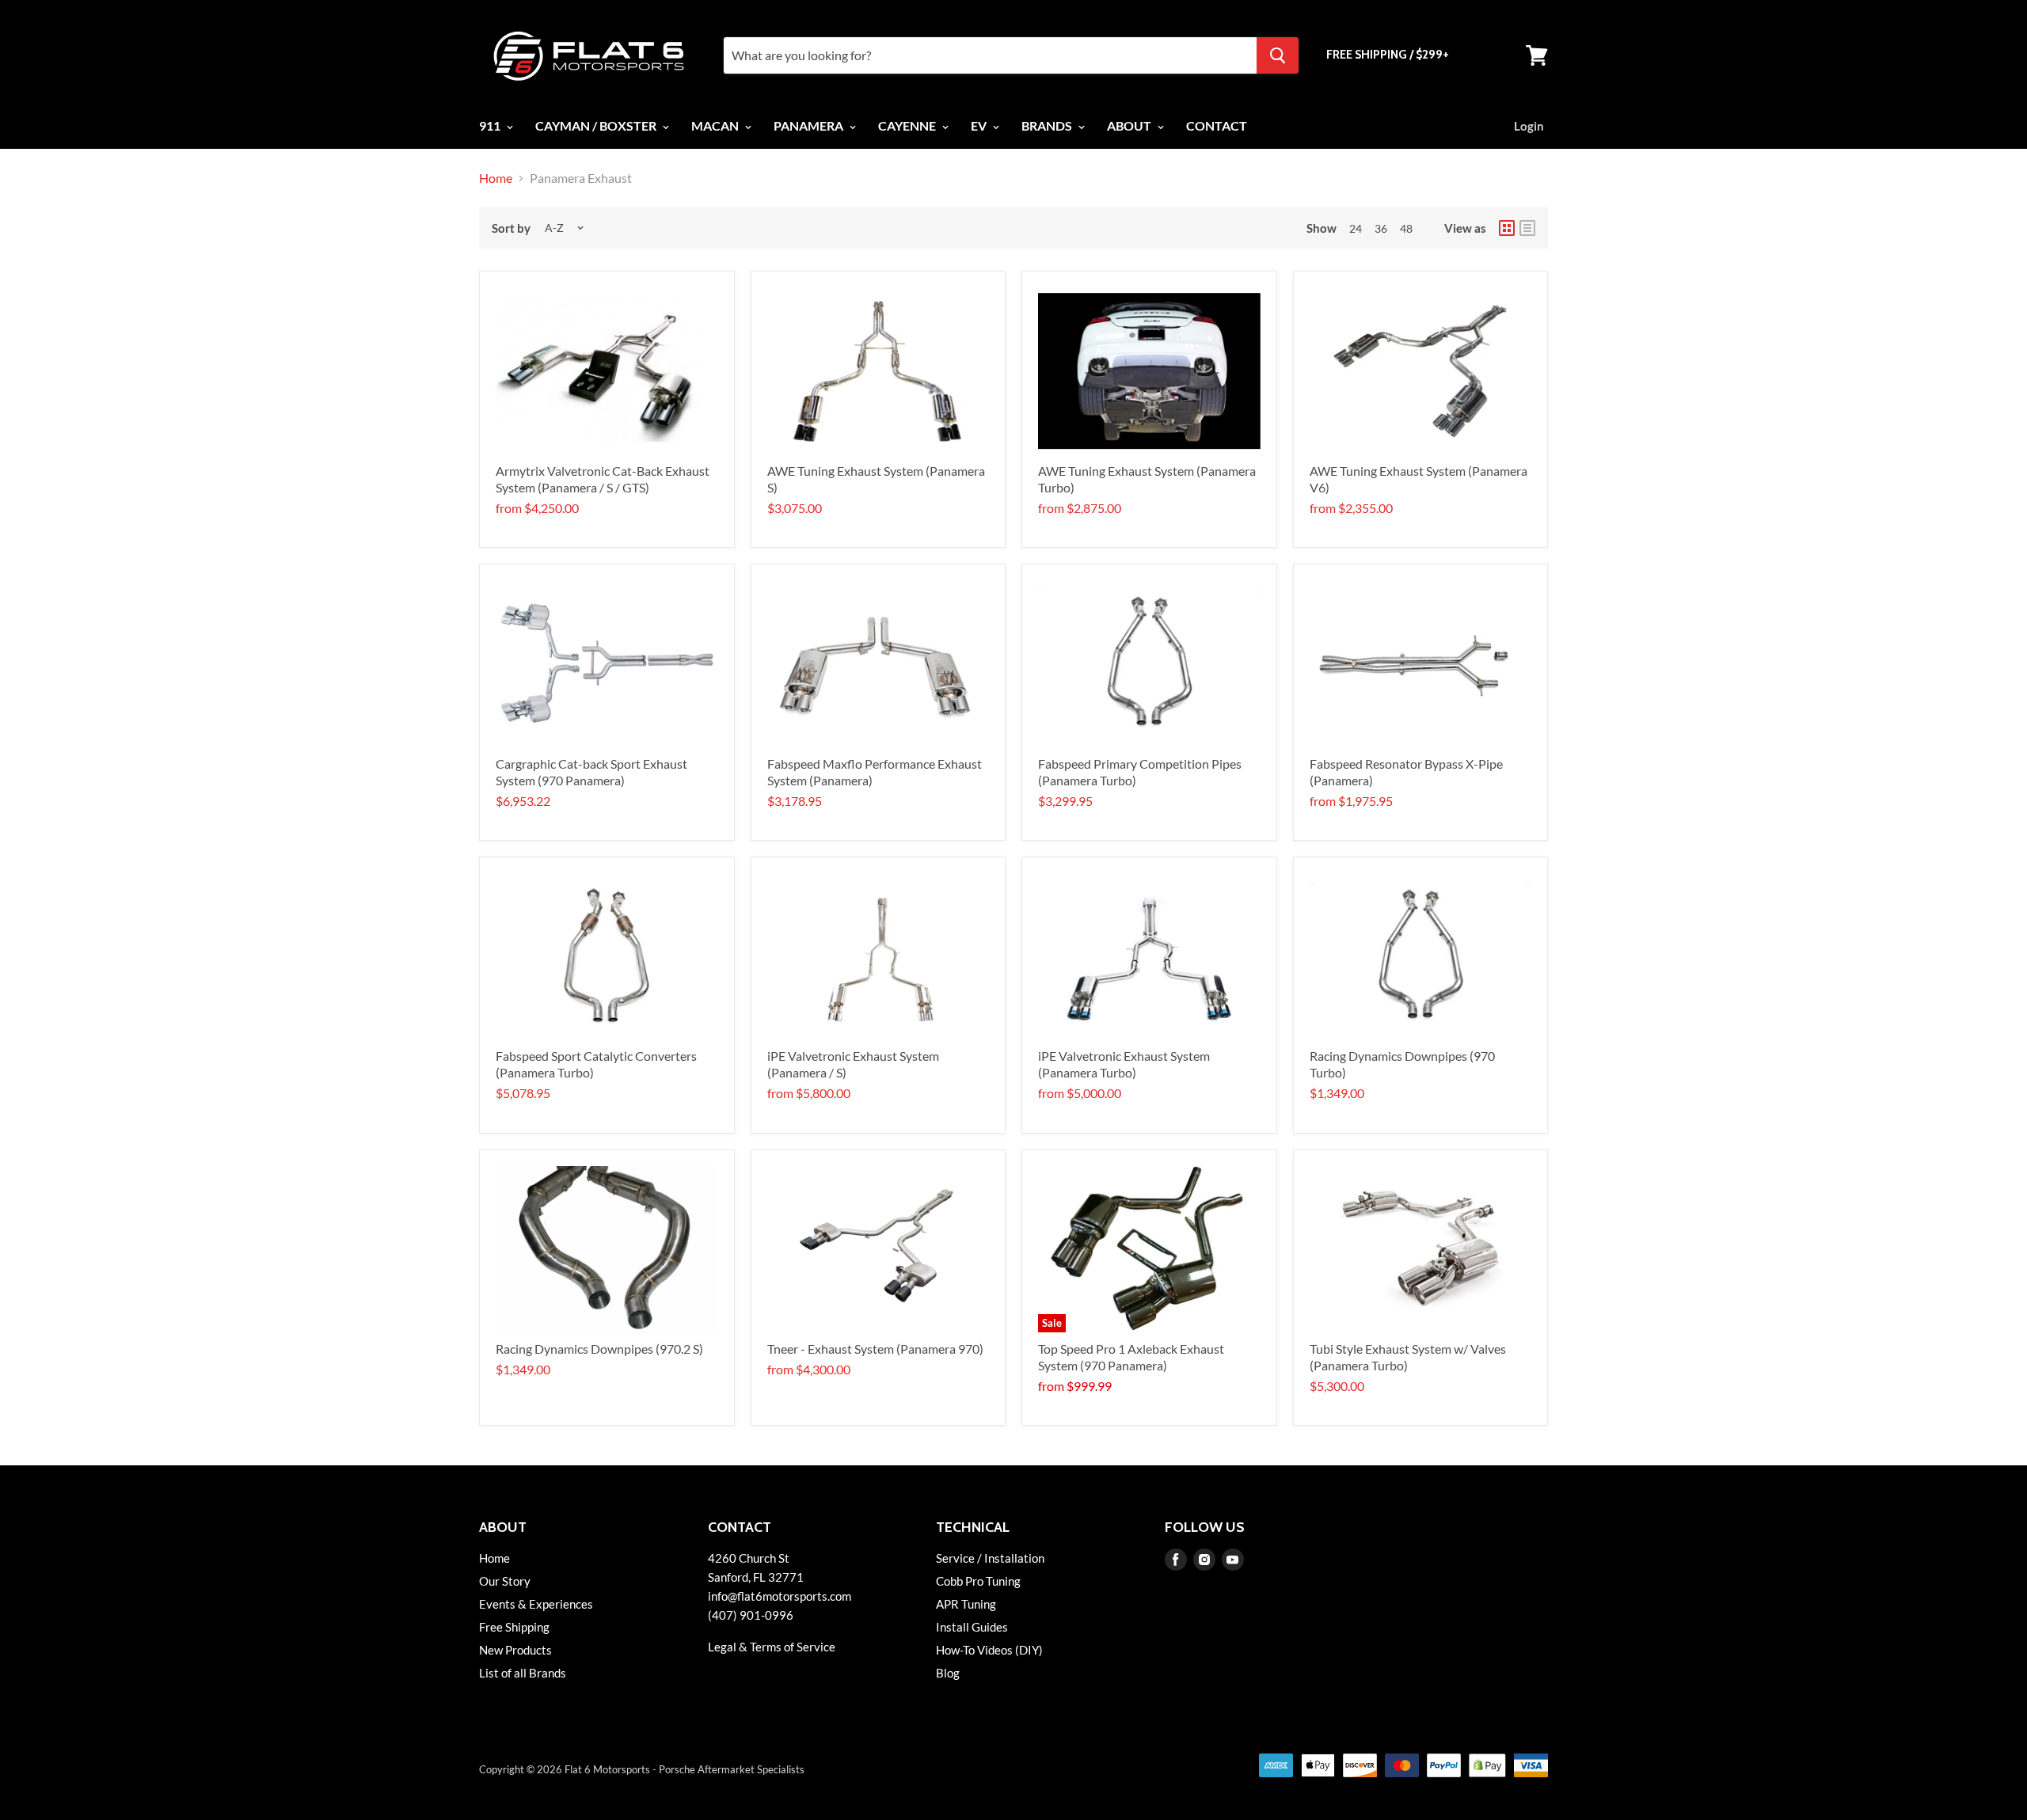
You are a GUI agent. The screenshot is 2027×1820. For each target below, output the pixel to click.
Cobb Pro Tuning (978, 1581)
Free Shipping (514, 1627)
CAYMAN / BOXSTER (597, 125)
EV (980, 125)
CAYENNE (908, 125)
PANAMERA (810, 125)
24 (1356, 228)
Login (1529, 126)
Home (496, 178)
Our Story (505, 1581)
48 (1406, 228)
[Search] (1278, 55)
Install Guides (972, 1627)
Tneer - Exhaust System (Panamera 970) (875, 1349)
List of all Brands (523, 1673)
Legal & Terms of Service (772, 1647)
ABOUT (1130, 125)
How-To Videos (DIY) (989, 1650)
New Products (515, 1650)
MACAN (716, 125)
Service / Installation (990, 1558)
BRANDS (1048, 125)
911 (491, 125)
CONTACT (1217, 125)
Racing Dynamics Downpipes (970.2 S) (599, 1349)
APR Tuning (966, 1604)
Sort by (511, 228)
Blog (948, 1673)
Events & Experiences (536, 1604)
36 (1381, 228)
